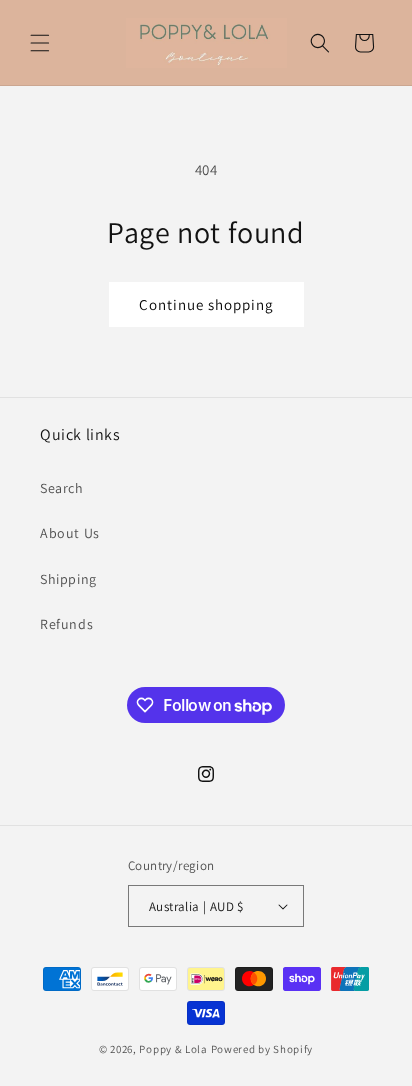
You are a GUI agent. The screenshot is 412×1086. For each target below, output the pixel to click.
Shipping (68, 579)
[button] (40, 43)
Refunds (66, 624)
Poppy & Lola (173, 1049)
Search (62, 488)
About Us (70, 533)
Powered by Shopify (262, 1049)
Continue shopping (206, 304)
